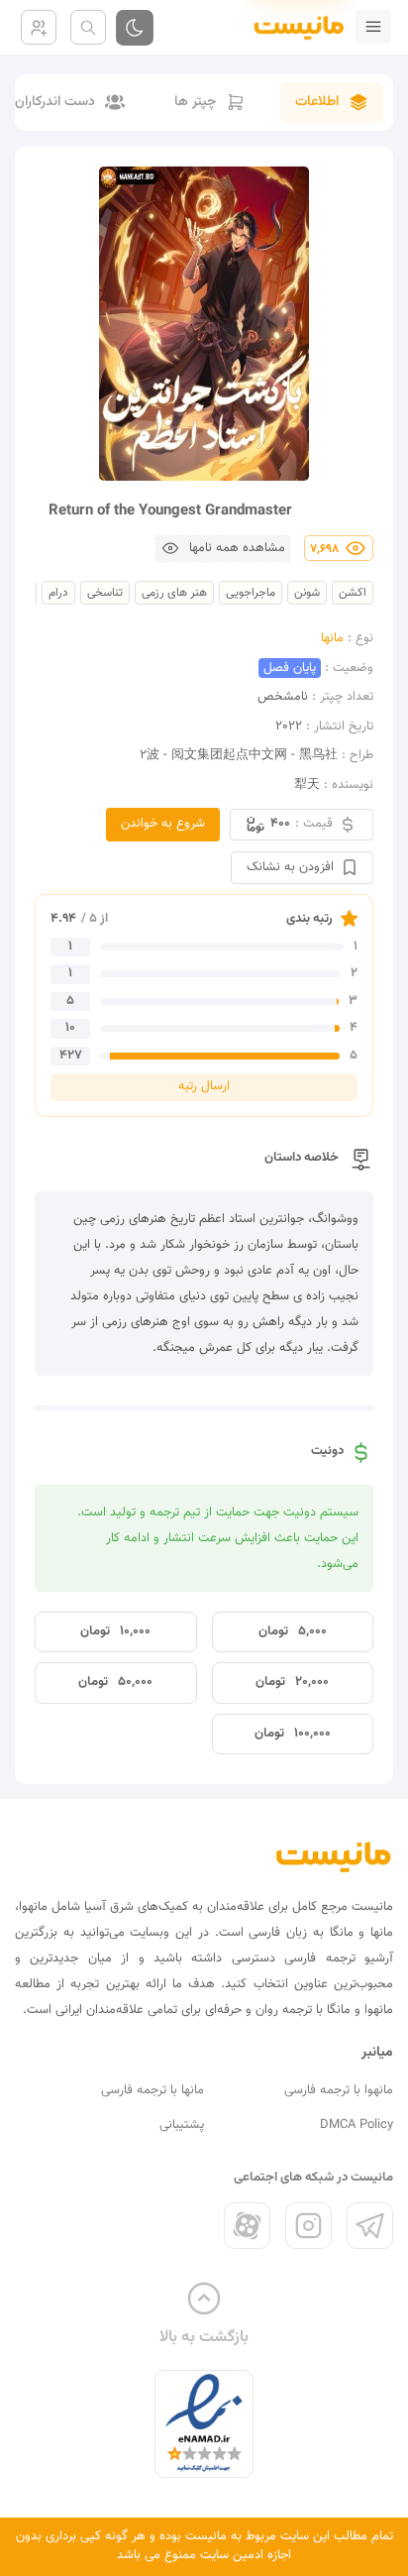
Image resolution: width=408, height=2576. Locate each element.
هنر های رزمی (174, 593)
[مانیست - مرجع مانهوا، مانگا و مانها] (291, 27)
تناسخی (105, 593)
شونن (307, 593)
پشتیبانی (182, 2125)
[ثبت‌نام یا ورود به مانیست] (39, 27)
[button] (223, 549)
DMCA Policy (357, 2125)
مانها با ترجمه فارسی (153, 2090)
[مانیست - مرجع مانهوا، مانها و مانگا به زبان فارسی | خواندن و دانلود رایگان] (334, 1856)
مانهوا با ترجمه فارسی (339, 2090)
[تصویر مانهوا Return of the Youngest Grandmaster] (204, 324)
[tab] (332, 103)
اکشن (353, 593)
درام (58, 593)
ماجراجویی (251, 593)
